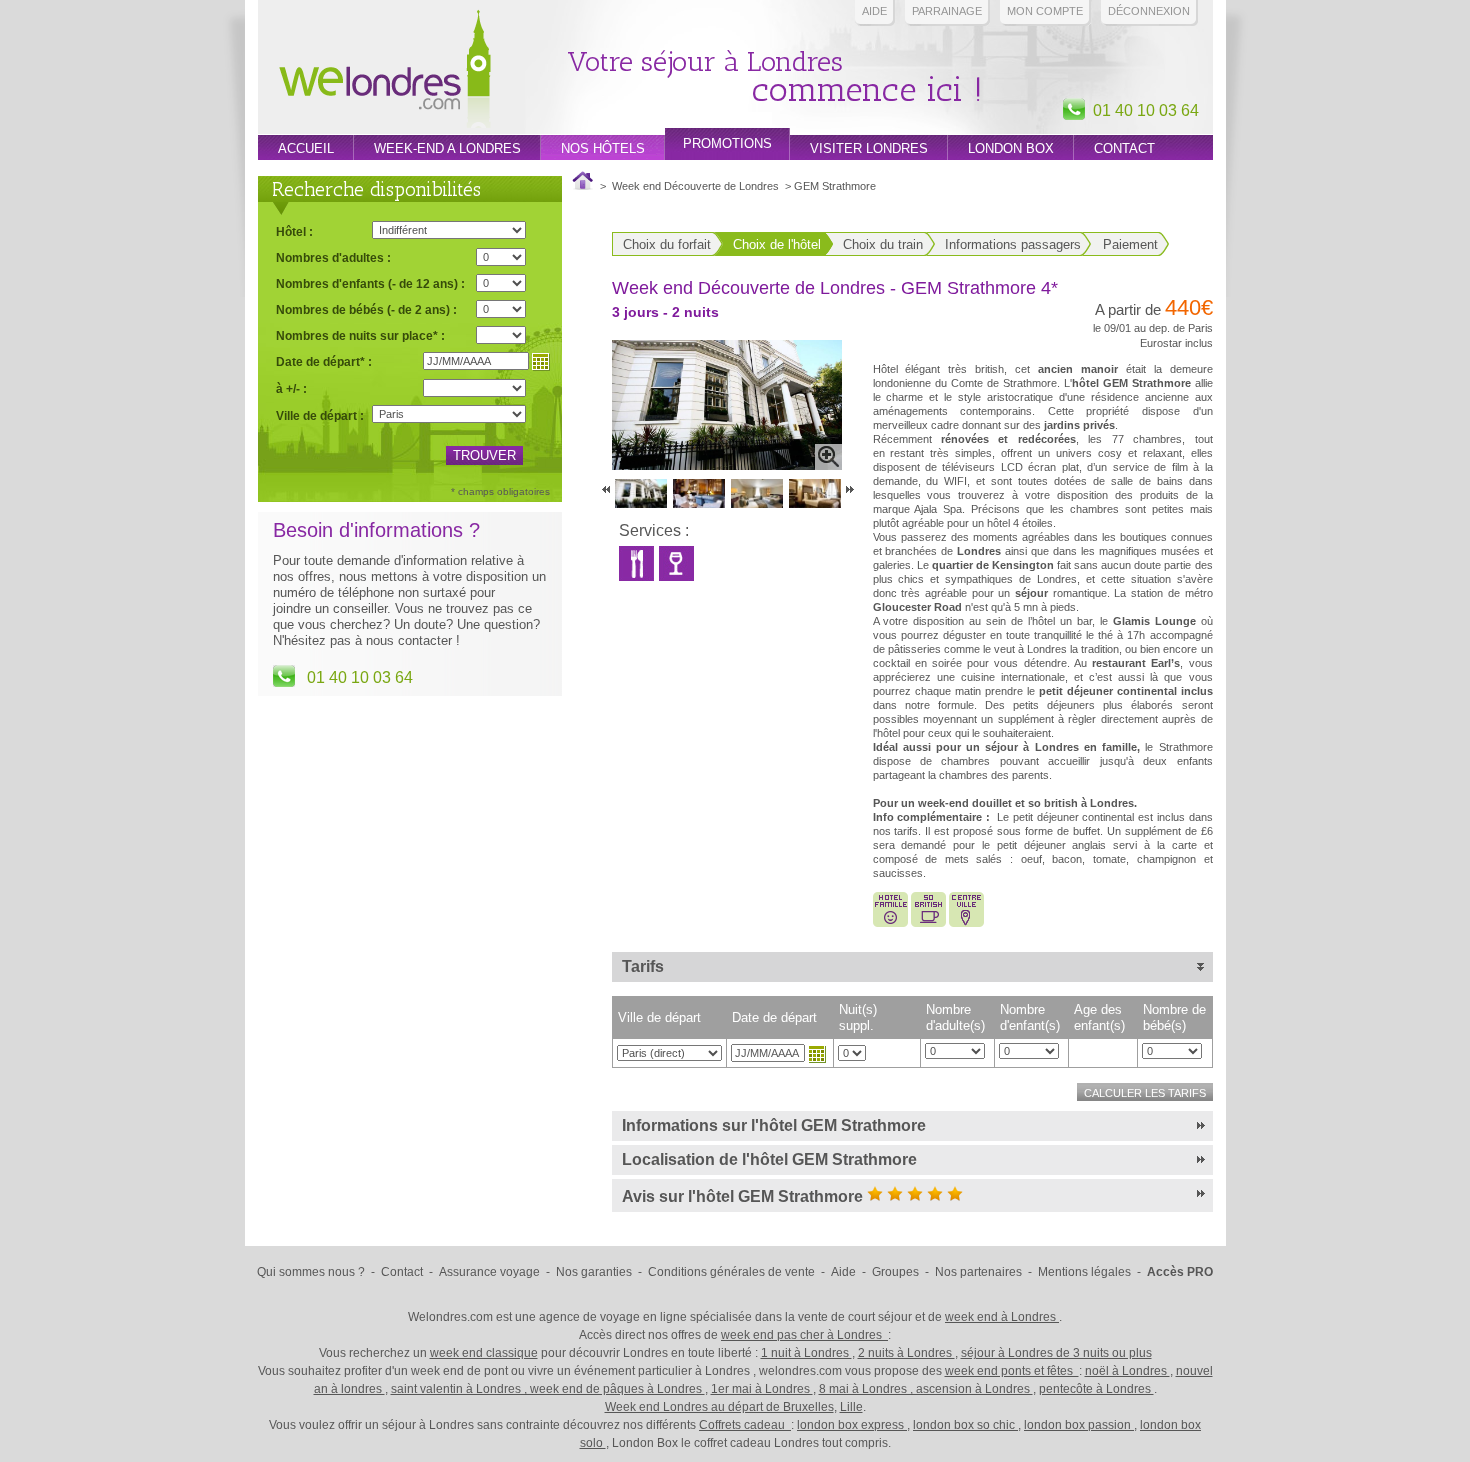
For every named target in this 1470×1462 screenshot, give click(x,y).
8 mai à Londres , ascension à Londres (926, 1389)
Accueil (306, 148)
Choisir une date (817, 1054)
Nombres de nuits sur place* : (360, 335)
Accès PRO (1180, 1272)
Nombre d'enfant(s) (1030, 1017)
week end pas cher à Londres (804, 1335)
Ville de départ (659, 1017)
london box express (852, 1425)
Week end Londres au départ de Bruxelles (719, 1407)
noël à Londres (1127, 1371)
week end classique (484, 1353)
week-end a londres (447, 148)
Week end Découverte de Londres (695, 186)
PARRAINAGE (947, 11)
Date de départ (774, 1017)
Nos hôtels (603, 148)
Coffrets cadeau (745, 1425)
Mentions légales (1084, 1272)
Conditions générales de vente (731, 1272)
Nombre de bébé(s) (1174, 1017)
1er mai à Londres (762, 1389)
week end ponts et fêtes (1012, 1371)
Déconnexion (1149, 11)
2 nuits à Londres (906, 1353)
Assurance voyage (489, 1272)
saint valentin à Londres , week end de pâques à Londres (548, 1389)
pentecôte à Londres (1096, 1389)
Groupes (895, 1272)
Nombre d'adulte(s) (955, 1017)
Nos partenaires (978, 1272)
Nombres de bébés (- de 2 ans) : (366, 309)
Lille (851, 1407)
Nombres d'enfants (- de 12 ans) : (370, 283)
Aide (874, 11)
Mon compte (1045, 11)
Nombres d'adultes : (333, 257)
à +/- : (291, 388)
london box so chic (965, 1425)
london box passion (1079, 1425)
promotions (727, 143)
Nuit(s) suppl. (858, 1017)
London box (1011, 148)
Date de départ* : (324, 361)
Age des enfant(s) (1099, 1017)
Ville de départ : (320, 416)
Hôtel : (294, 232)
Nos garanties (594, 1272)
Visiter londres (869, 148)
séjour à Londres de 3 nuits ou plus (1056, 1353)
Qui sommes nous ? (311, 1272)
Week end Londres (385, 71)
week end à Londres (1002, 1317)
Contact (1124, 148)
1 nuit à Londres (806, 1353)
